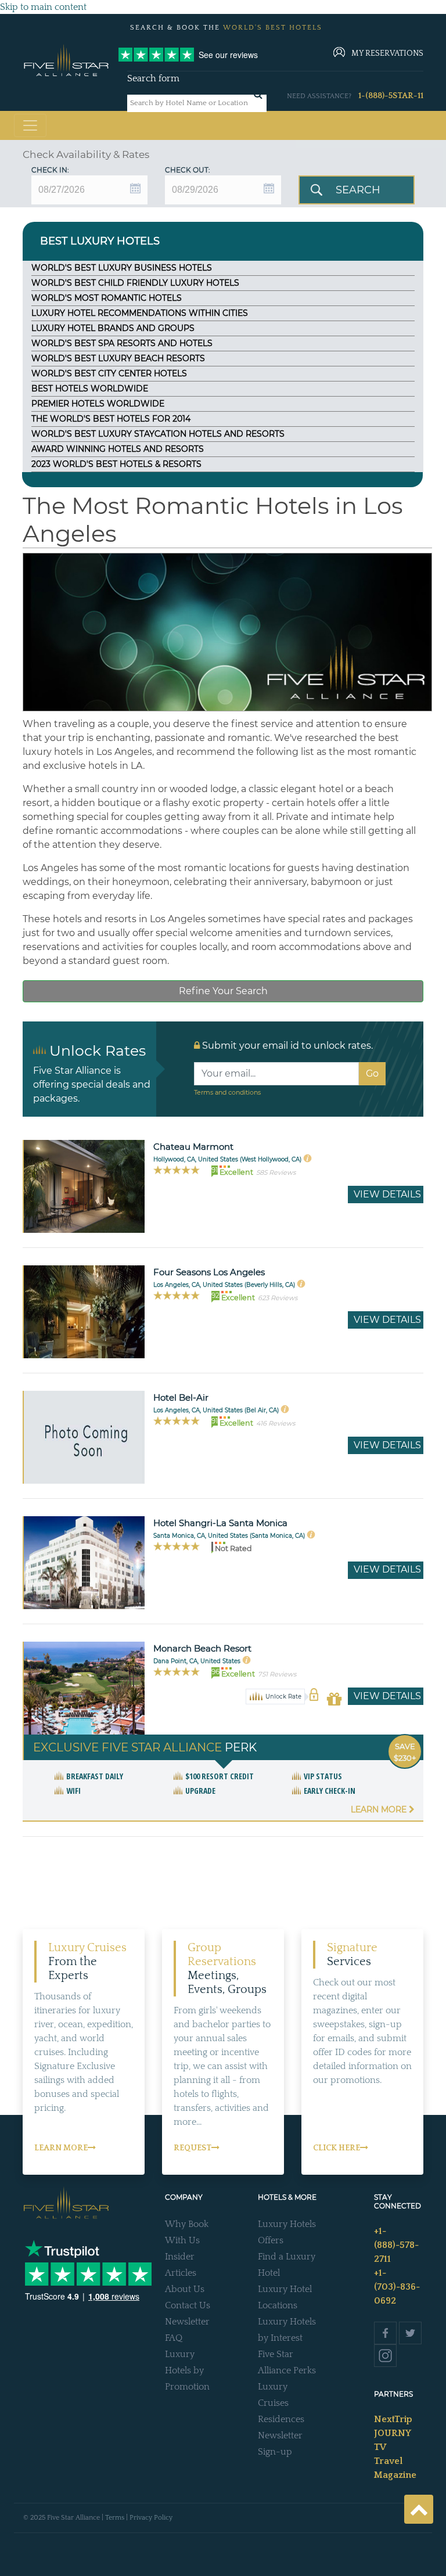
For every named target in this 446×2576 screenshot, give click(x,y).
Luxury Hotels (287, 2224)
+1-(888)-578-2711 (396, 2245)
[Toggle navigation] (30, 125)
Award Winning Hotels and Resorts (118, 449)
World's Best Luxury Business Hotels (122, 268)
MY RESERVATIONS (387, 53)
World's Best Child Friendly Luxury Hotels (135, 283)
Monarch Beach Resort (202, 1648)
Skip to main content (43, 7)
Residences (281, 2419)
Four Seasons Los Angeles (209, 1272)
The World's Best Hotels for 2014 (111, 419)
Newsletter (187, 2322)
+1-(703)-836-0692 (397, 2287)
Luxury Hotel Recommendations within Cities (140, 313)
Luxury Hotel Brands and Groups (113, 328)
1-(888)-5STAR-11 (391, 96)
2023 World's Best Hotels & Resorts (116, 464)
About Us (185, 2289)
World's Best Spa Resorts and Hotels (122, 343)
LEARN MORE (61, 2148)
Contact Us (188, 2305)
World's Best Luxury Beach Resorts (118, 358)
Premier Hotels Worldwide (98, 404)
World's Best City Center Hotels (109, 373)
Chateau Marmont (193, 1147)
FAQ (174, 2338)
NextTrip (393, 2419)
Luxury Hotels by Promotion (187, 2370)
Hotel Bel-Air (181, 1397)
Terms (115, 2518)
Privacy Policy (151, 2518)
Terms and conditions (227, 1092)
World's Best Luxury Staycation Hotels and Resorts (158, 434)
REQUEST (193, 2148)
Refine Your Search (223, 991)
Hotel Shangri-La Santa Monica (220, 1523)
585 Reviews (276, 1172)
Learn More (380, 1809)
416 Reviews (276, 1423)
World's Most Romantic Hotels (107, 298)
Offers (271, 2240)
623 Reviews (278, 1298)
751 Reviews (277, 1674)
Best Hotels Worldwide (90, 388)
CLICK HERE (337, 2148)
